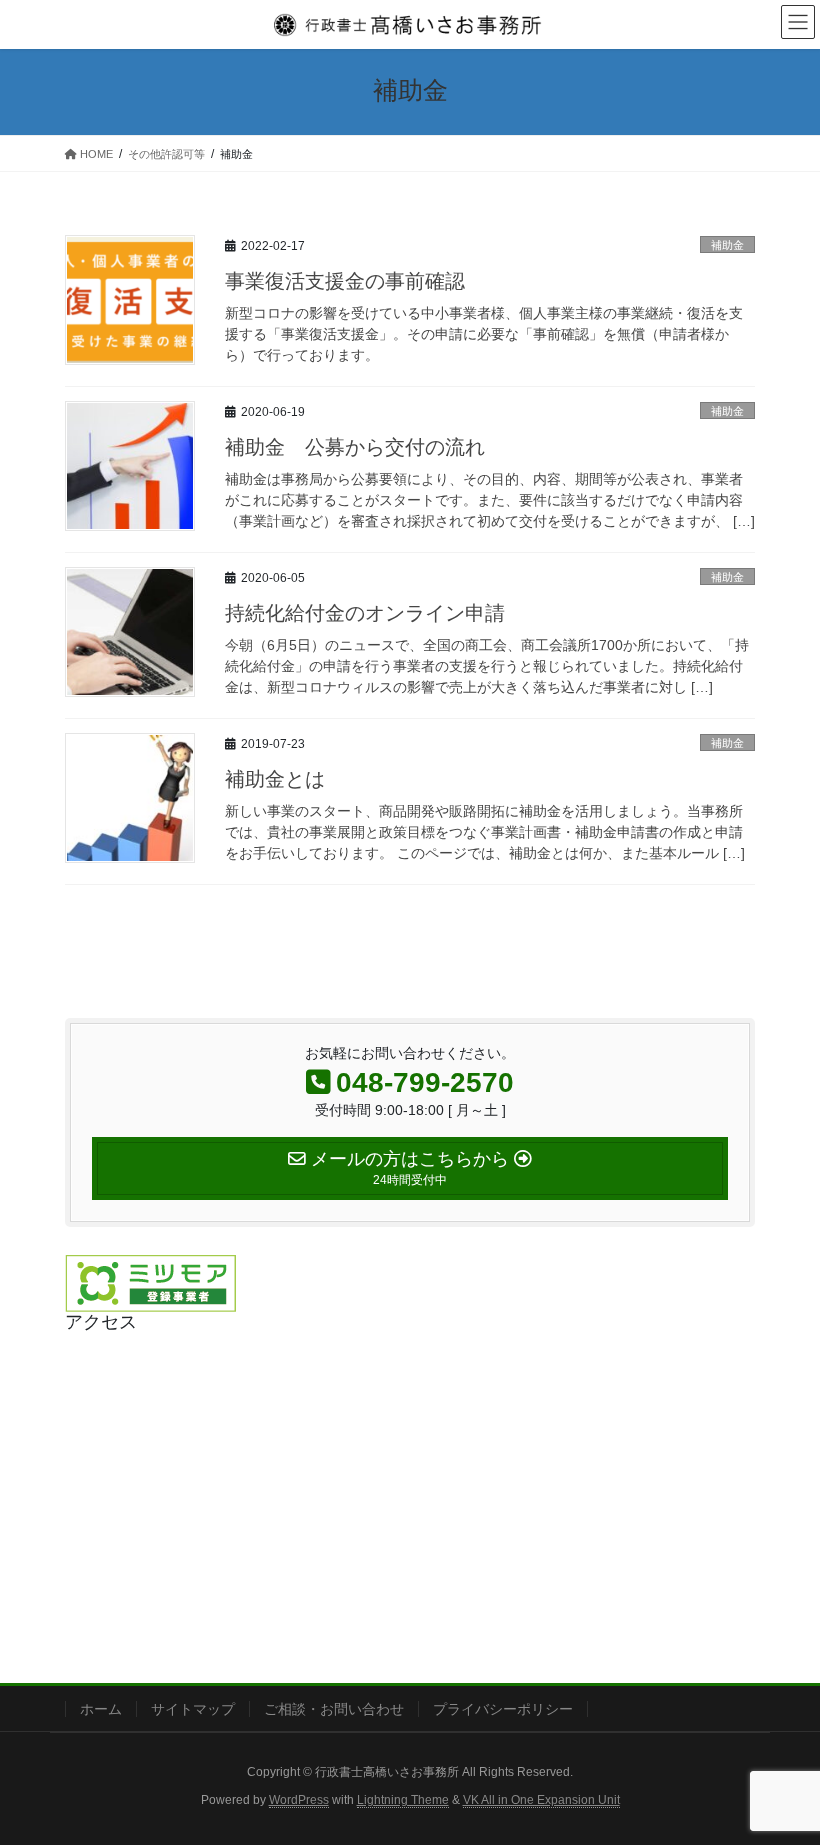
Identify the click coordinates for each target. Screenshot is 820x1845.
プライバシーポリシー (503, 1709)
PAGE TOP (782, 1772)
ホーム (101, 1709)
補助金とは (275, 779)
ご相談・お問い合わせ (334, 1709)
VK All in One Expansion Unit (541, 1800)
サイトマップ (193, 1709)
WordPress (299, 1800)
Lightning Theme (403, 1800)
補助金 (727, 245)
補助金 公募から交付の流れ (355, 447)
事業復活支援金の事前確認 (345, 281)
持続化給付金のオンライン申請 (365, 613)
